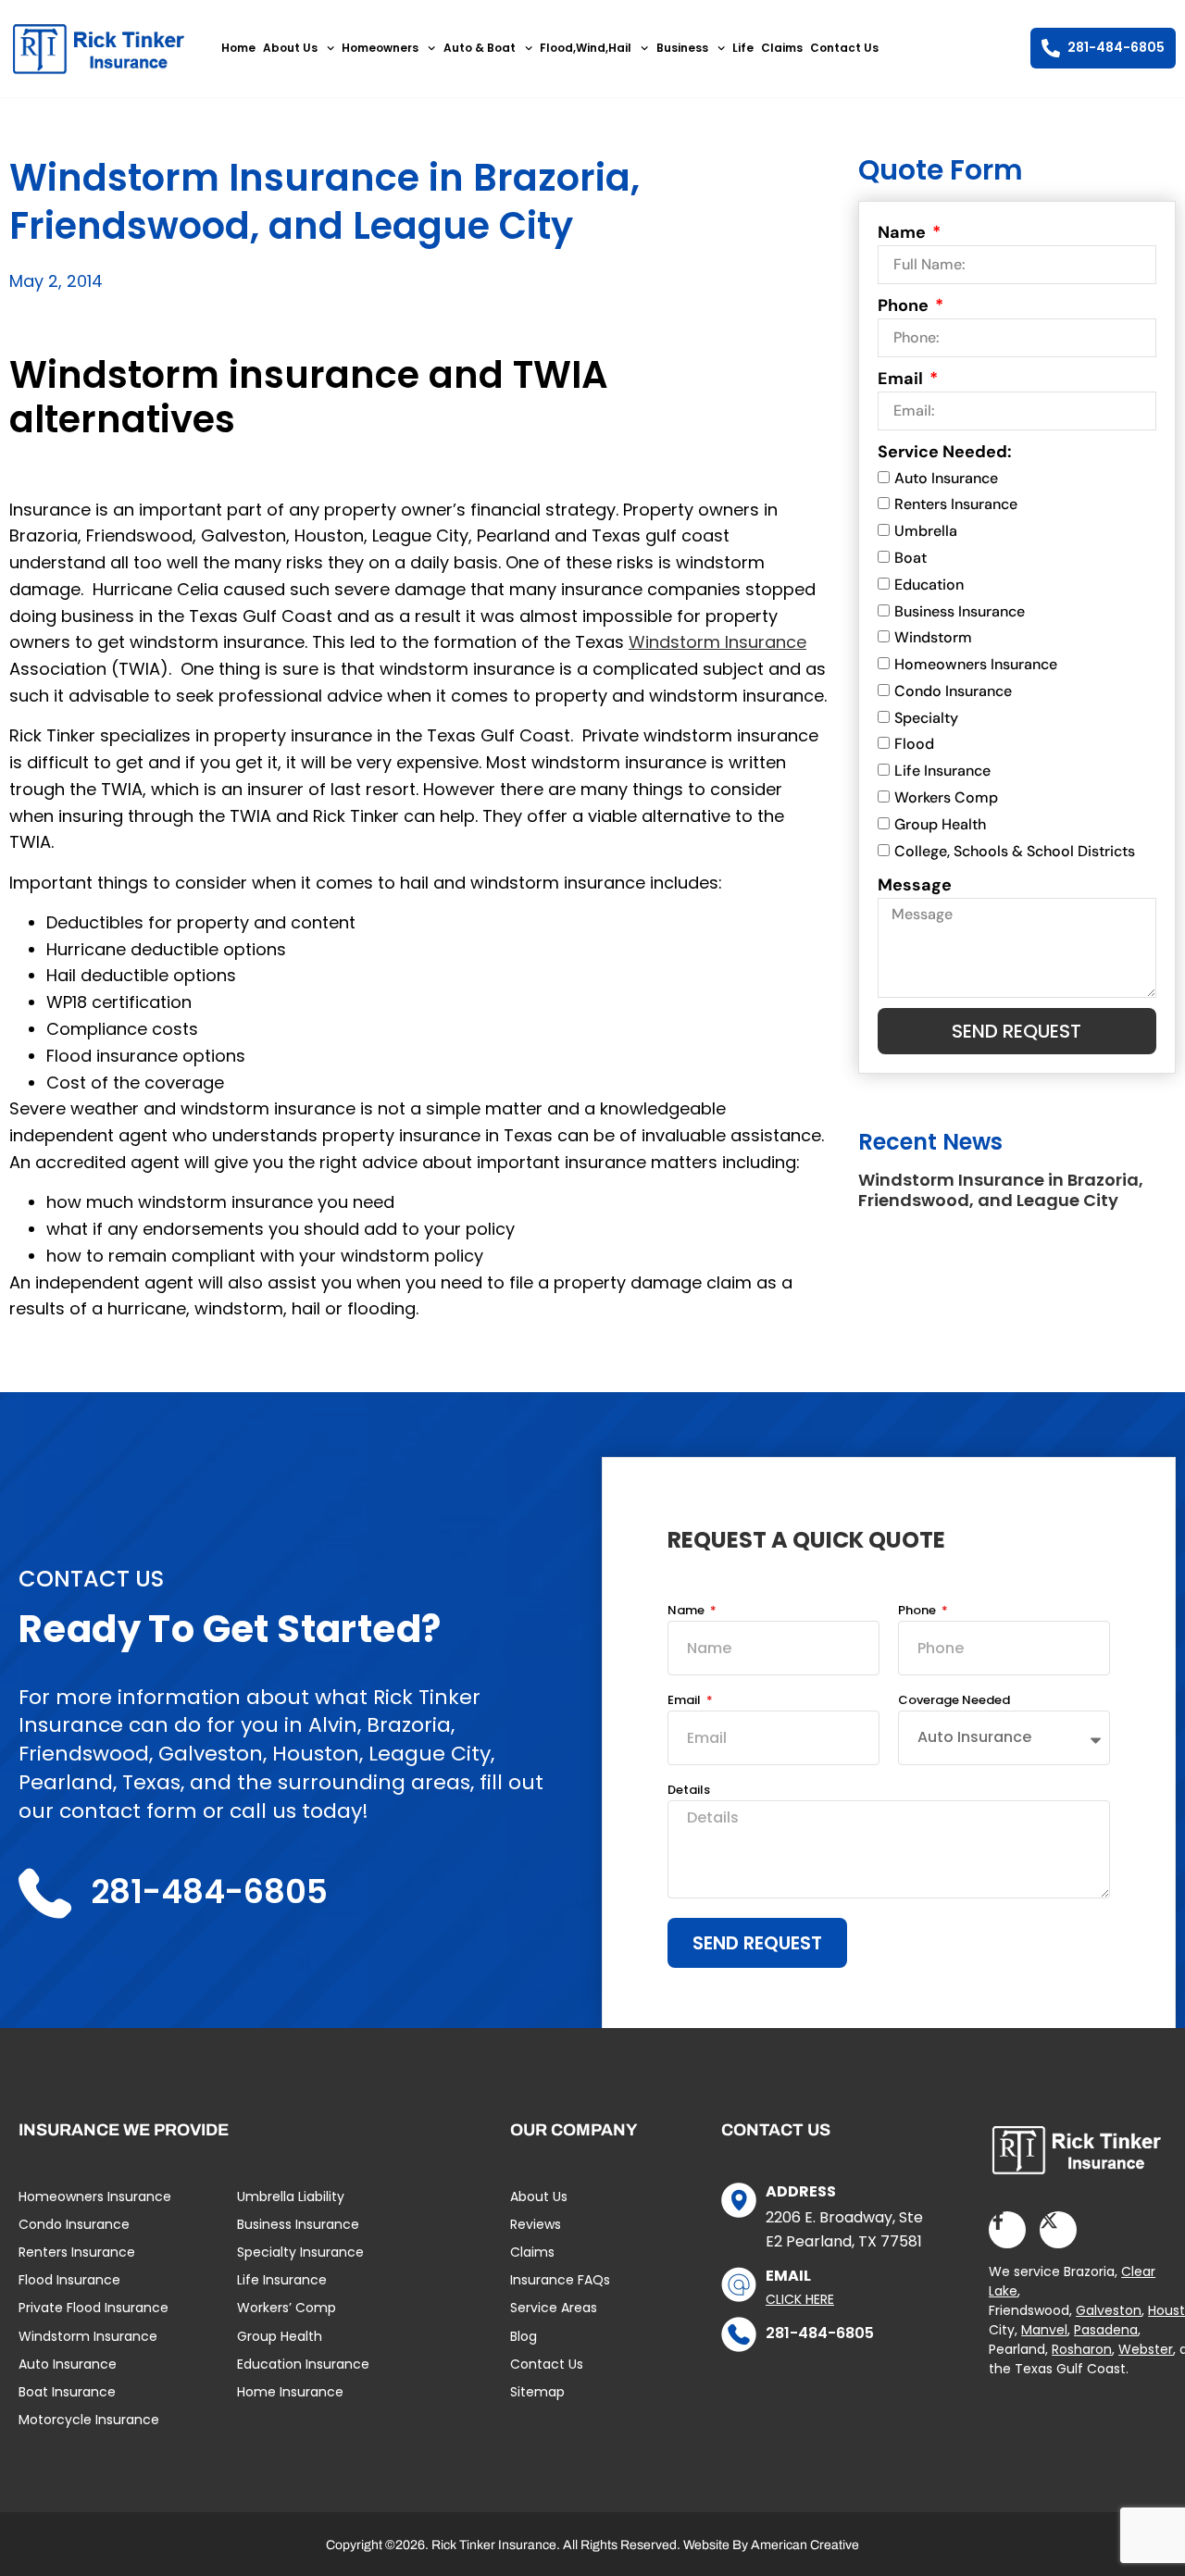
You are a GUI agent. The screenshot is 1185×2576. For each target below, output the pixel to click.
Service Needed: (945, 452)
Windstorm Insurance (717, 642)
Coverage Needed (954, 1701)
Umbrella (926, 531)
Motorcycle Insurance (89, 2420)
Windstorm (933, 637)
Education (929, 585)
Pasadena (1106, 2330)
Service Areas (554, 2308)
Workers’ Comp (287, 2308)
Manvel (1044, 2330)
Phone (905, 305)
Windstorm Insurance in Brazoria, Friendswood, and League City (1001, 1190)
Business (682, 48)
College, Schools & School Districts (1015, 851)
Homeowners (380, 48)
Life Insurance (942, 771)
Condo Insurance (953, 691)
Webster (1146, 2349)
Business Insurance (960, 611)
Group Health (940, 824)
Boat (911, 558)
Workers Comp (946, 797)
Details (689, 1791)
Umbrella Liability (291, 2196)
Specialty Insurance (300, 2252)
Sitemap (537, 2392)
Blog (524, 2336)
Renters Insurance (956, 504)
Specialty (926, 718)
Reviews (536, 2224)
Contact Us (844, 48)
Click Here (800, 2299)
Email (902, 379)
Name (904, 232)
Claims (782, 48)
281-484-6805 (820, 2333)
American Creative (805, 2545)
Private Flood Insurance (94, 2308)
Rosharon (1082, 2349)
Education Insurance (303, 2364)
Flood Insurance (69, 2280)
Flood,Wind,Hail (586, 48)
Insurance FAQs (560, 2280)
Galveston (1109, 2310)
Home (238, 48)
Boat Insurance (67, 2392)
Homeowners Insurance (976, 664)
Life (743, 48)
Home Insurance (290, 2392)
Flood (914, 745)
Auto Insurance (946, 478)
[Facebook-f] (1007, 2230)
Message (915, 885)
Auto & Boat (480, 48)
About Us (290, 48)
